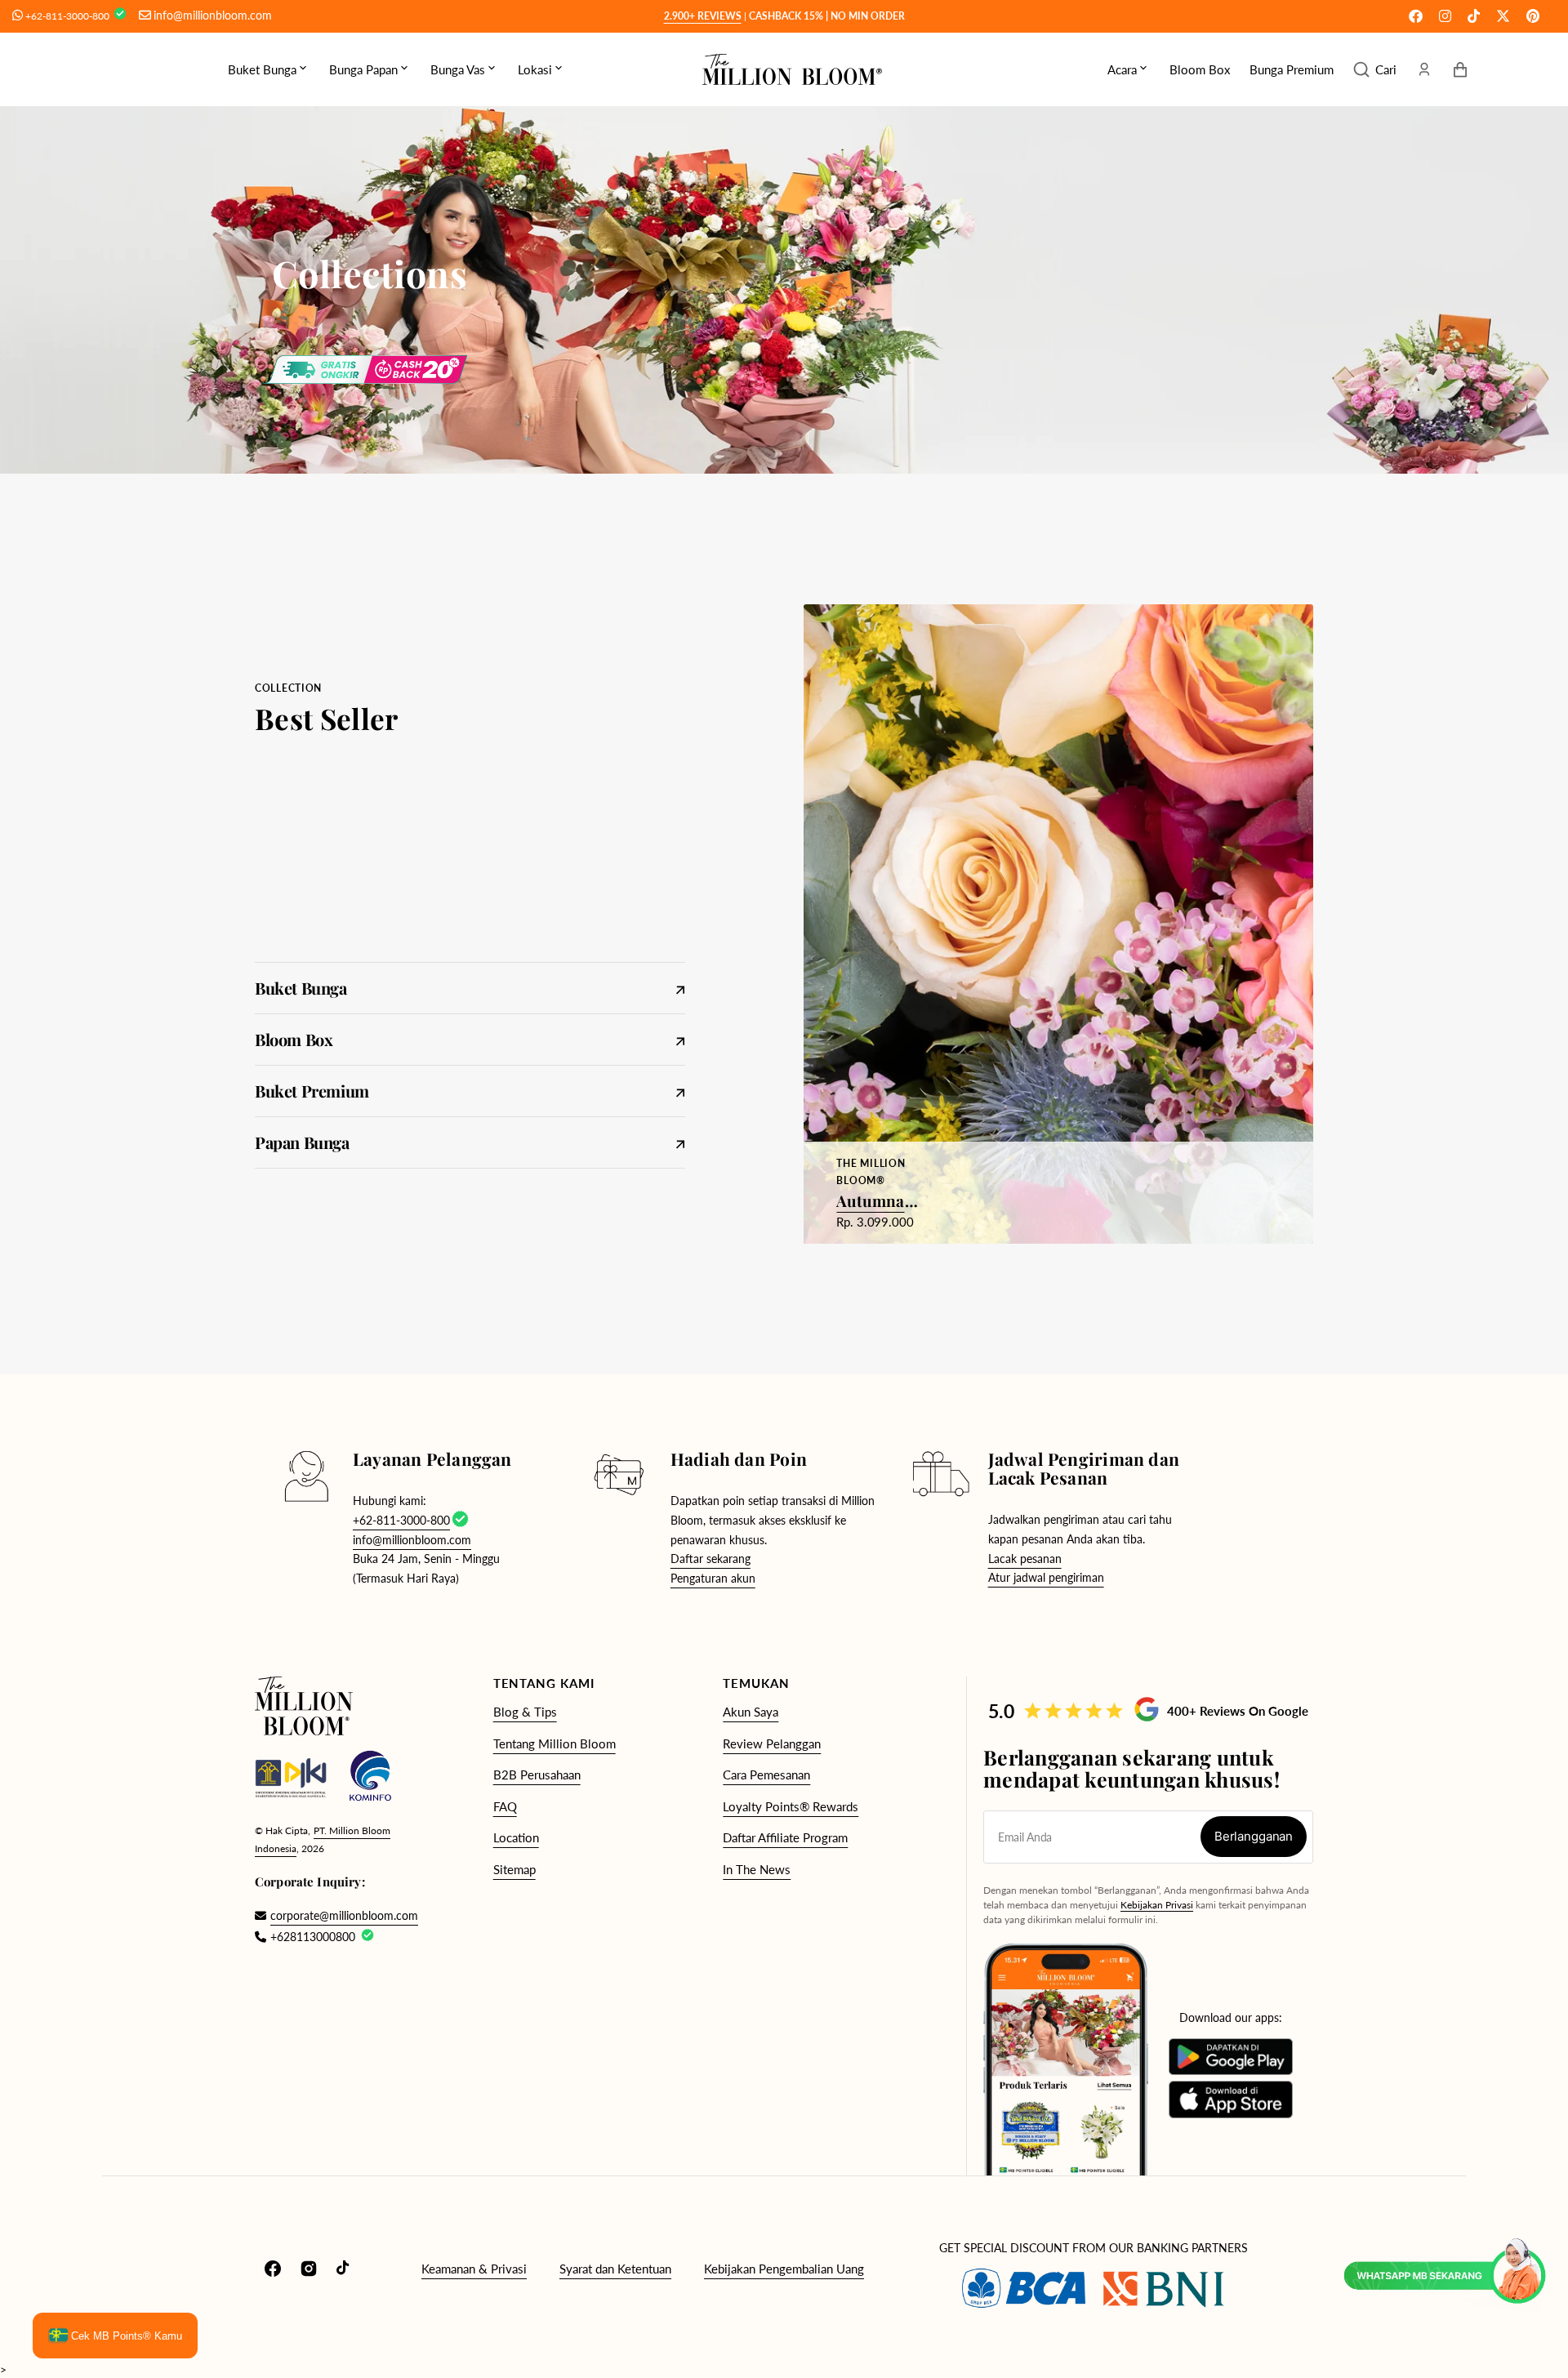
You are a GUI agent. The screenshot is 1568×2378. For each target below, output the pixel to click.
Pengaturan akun (713, 1578)
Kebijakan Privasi (1157, 1905)
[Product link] (1058, 924)
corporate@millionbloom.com (336, 1915)
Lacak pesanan (1025, 1559)
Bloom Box (457, 1039)
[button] (1375, 69)
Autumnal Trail (878, 1200)
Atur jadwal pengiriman (1046, 1577)
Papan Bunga (457, 1142)
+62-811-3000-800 (69, 16)
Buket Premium (457, 1091)
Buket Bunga (457, 988)
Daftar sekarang (710, 1559)
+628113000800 (313, 1937)
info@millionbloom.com (213, 15)
